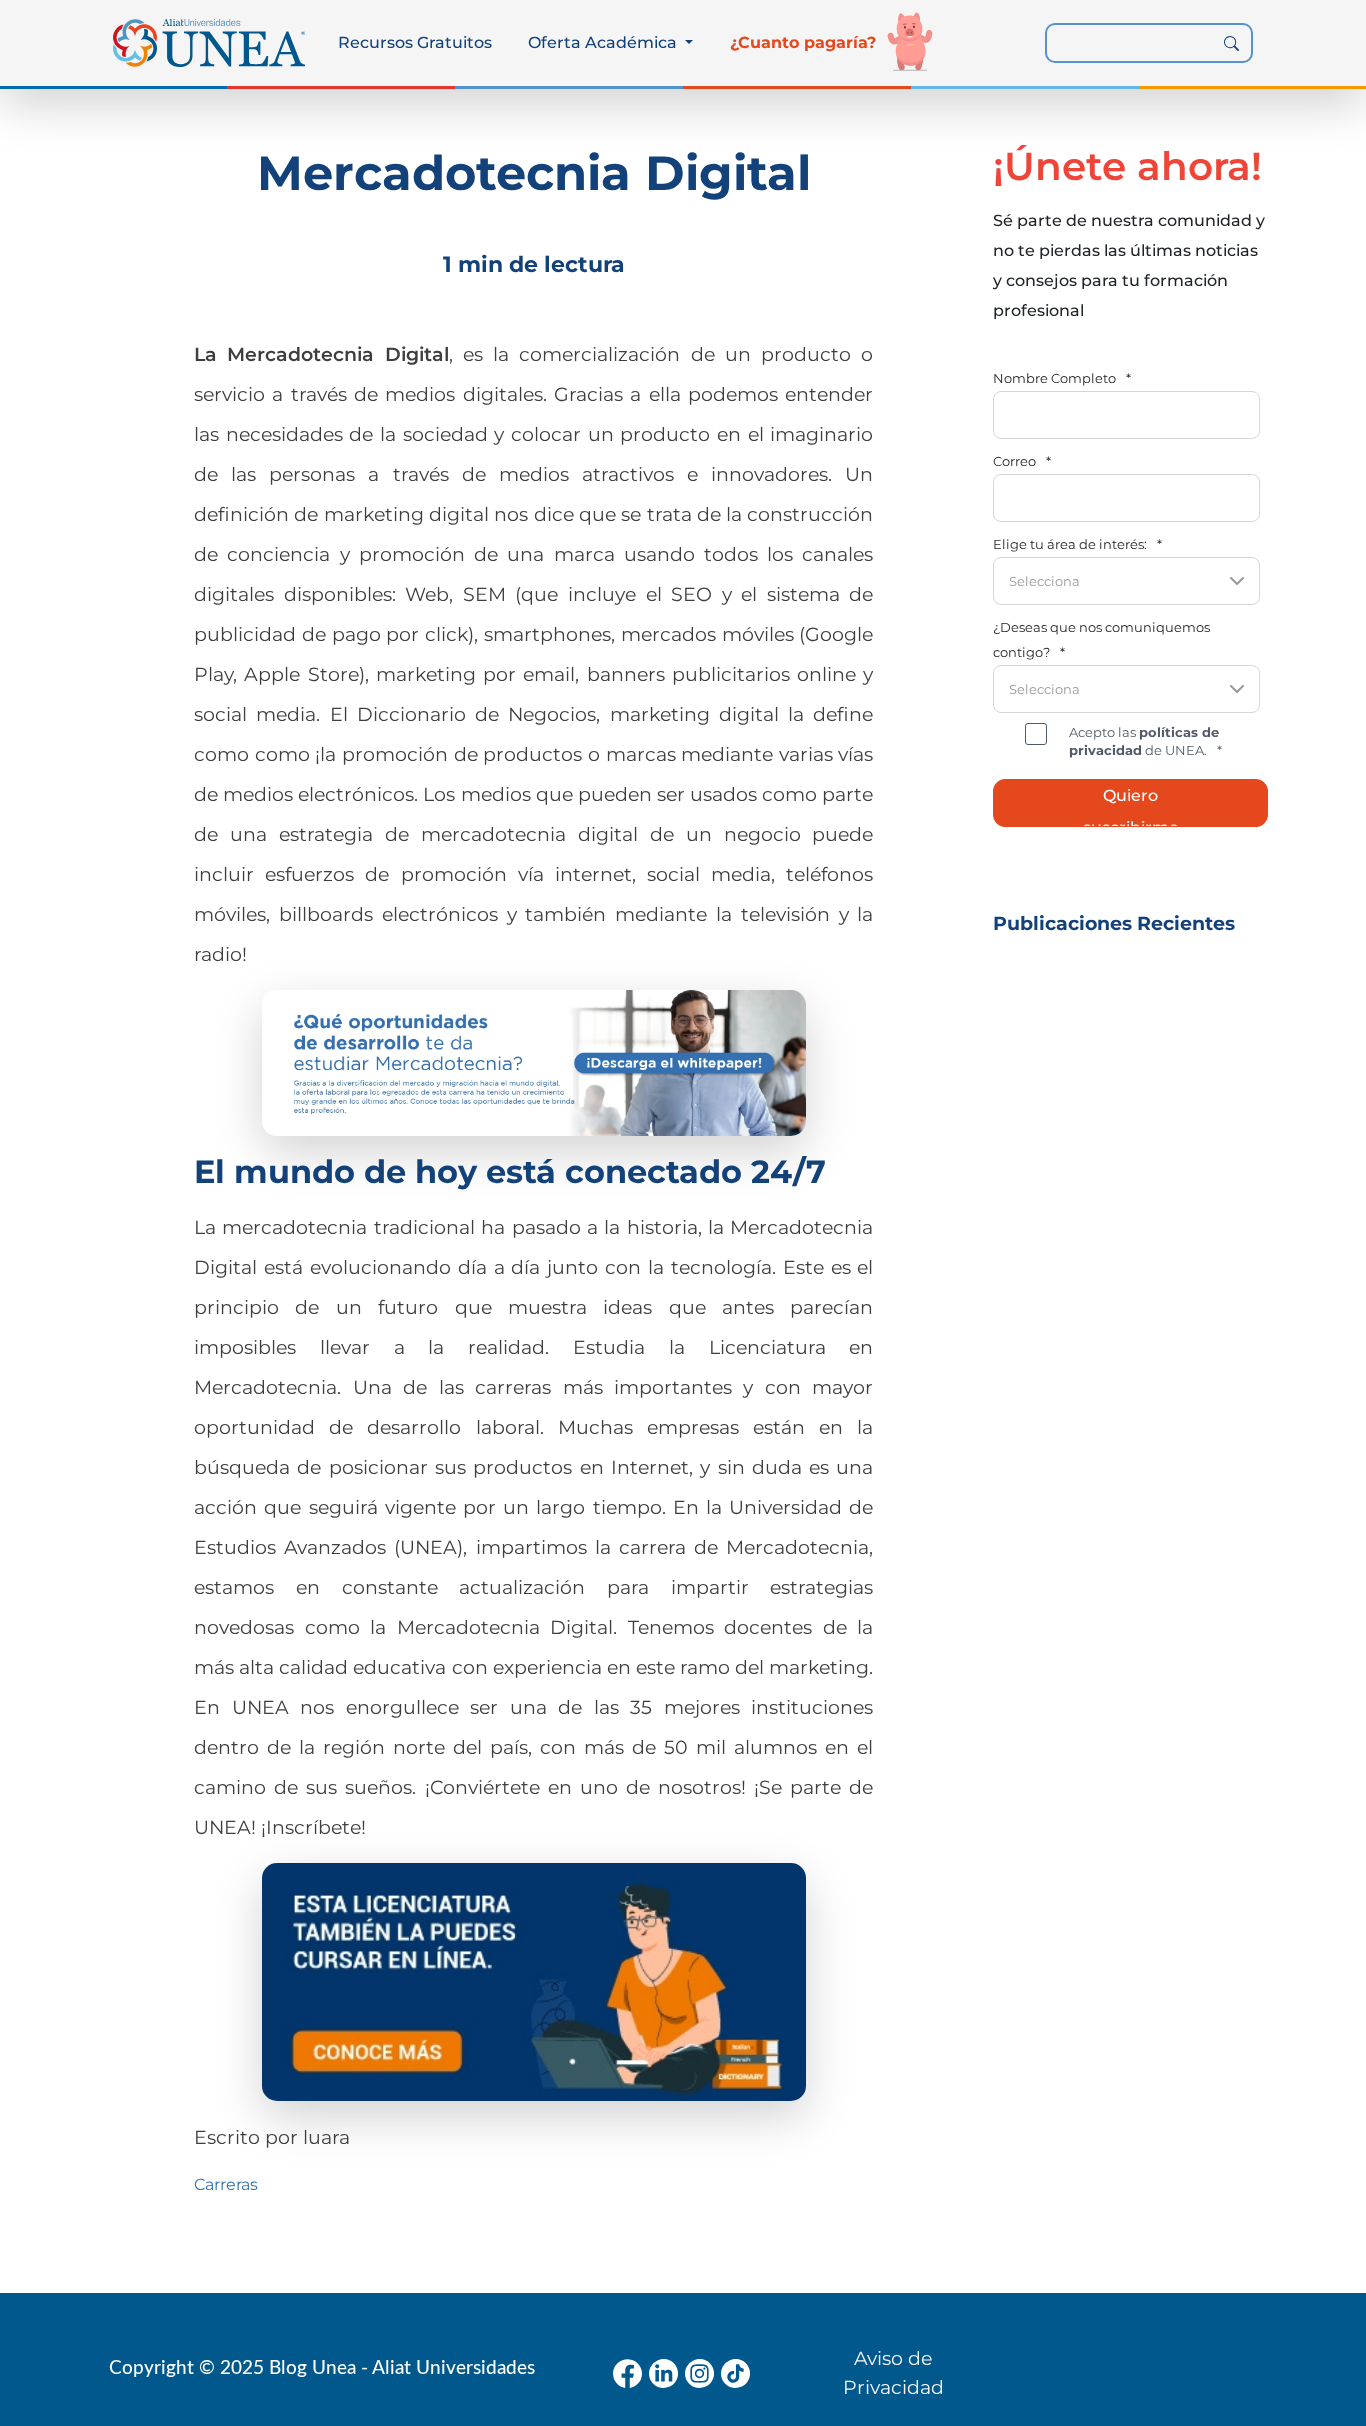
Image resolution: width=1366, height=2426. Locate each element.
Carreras (226, 2184)
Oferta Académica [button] (604, 42)
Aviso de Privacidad (893, 2372)
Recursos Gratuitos (415, 42)
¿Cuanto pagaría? (803, 42)
